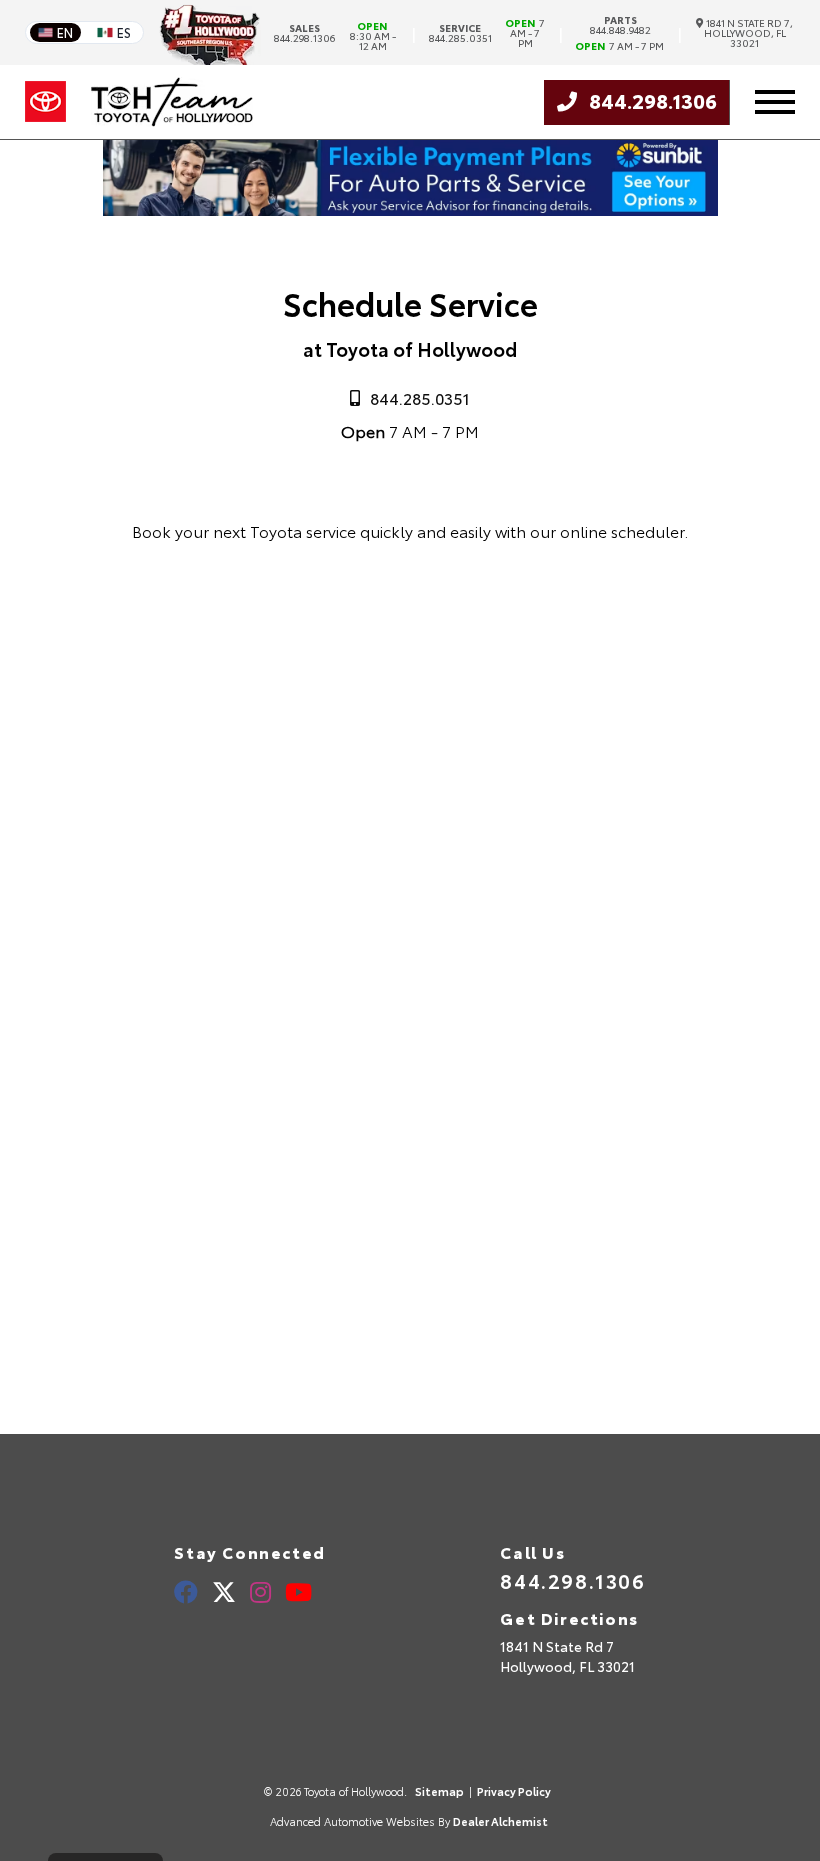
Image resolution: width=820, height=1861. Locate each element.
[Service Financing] (410, 208)
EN (65, 32)
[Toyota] (45, 102)
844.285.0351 (460, 33)
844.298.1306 (304, 33)
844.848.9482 (620, 25)
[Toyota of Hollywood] (172, 102)
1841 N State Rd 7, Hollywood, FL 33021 (749, 33)
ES (124, 32)
